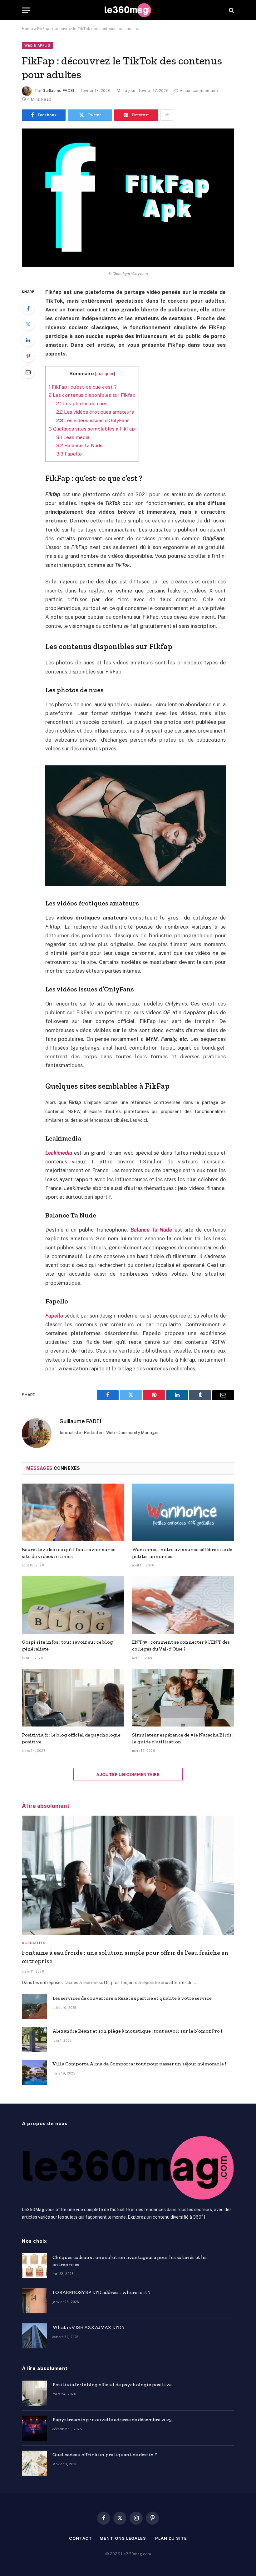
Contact (80, 2538)
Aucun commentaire (199, 91)
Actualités (33, 1943)
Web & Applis (37, 45)
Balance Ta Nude (79, 445)
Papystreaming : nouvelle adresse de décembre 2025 (112, 2420)
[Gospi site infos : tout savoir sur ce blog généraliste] (73, 1605)
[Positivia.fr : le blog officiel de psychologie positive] (73, 1698)
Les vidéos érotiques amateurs (95, 412)
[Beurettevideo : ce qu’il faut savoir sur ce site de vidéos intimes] (73, 1512)
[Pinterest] (28, 356)
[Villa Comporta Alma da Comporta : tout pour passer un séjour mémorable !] (34, 2072)
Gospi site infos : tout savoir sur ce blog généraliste (67, 1645)
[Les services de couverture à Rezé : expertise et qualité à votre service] (34, 2007)
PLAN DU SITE (171, 2538)
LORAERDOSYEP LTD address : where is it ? (101, 2292)
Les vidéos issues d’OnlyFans (93, 420)
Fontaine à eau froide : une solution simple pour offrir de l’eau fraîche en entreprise (125, 1957)
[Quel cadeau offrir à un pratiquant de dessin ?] (34, 2463)
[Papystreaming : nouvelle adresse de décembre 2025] (34, 2428)
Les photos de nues (82, 403)
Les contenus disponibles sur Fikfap (92, 395)
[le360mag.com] (128, 10)
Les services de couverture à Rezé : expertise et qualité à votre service (132, 1998)
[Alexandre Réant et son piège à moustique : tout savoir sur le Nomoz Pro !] (34, 2039)
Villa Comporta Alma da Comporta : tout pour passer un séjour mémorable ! (139, 2064)
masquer (105, 374)
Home (27, 29)
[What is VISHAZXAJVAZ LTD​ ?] (34, 2336)
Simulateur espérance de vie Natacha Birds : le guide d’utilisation (183, 1738)
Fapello (69, 454)
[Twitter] (28, 324)
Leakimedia (73, 437)
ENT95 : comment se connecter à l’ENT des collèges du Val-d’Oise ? (181, 1645)
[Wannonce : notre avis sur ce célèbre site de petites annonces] (183, 1512)
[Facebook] (28, 308)
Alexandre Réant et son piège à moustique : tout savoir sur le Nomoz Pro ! (137, 2031)
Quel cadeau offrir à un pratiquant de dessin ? (105, 2455)
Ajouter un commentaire (128, 1774)
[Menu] (26, 10)
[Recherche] (231, 10)
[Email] (28, 372)
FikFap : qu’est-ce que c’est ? (83, 387)
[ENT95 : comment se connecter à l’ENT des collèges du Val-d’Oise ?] (183, 1605)
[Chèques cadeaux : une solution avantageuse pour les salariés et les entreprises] (34, 2266)
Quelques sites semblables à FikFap (92, 429)
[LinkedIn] (28, 340)
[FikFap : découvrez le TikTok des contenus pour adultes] (128, 198)
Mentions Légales (123, 2538)
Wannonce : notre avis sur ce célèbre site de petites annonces (182, 1553)
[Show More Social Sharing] (167, 115)
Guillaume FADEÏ (58, 91)
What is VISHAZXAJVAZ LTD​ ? (89, 2327)
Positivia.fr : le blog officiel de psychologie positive (71, 1738)
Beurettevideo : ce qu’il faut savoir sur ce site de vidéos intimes (69, 1553)
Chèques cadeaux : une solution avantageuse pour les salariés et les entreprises (130, 2261)
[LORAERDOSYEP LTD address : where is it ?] (34, 2301)
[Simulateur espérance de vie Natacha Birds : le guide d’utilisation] (183, 1698)
